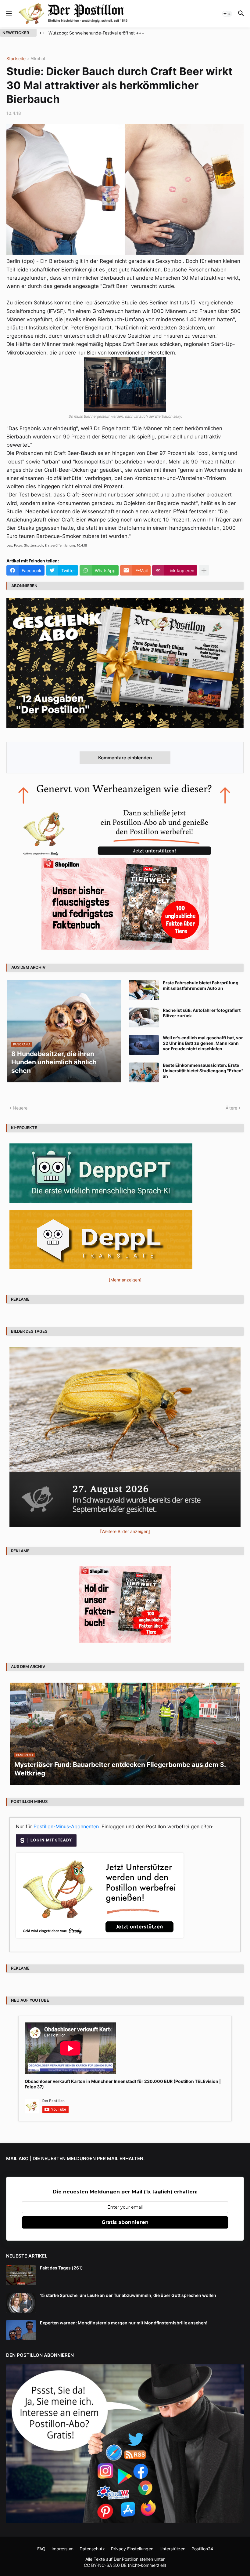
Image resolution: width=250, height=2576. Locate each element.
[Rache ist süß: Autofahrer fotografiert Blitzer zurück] (144, 1017)
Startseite (16, 59)
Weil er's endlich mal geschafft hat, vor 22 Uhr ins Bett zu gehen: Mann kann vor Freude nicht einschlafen (203, 1043)
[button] (8, 14)
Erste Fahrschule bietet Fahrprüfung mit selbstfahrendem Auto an (201, 985)
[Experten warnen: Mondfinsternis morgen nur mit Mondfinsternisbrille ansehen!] (21, 2330)
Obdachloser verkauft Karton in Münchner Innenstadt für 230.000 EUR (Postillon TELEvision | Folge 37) (123, 2084)
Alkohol (38, 59)
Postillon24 (202, 2549)
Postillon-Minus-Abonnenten (66, 1826)
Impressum (62, 2549)
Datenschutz (92, 2549)
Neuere (20, 1108)
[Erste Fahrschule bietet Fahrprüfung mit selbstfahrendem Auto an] (144, 990)
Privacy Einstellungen (132, 2549)
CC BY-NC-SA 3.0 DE (105, 2565)
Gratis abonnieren (125, 2222)
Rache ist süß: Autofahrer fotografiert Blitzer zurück (202, 1013)
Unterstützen (172, 2549)
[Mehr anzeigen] (204, 570)
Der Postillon (126, 2559)
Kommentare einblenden (125, 758)
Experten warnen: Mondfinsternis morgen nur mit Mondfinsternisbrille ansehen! (124, 2323)
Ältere (231, 1108)
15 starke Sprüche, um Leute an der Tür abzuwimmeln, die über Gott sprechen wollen (128, 2295)
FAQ (41, 2549)
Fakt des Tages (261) (61, 2268)
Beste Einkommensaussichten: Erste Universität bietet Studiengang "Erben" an (203, 1071)
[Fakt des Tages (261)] (21, 2275)
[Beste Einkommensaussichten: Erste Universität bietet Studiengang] (144, 1072)
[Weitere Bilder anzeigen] (125, 1531)
